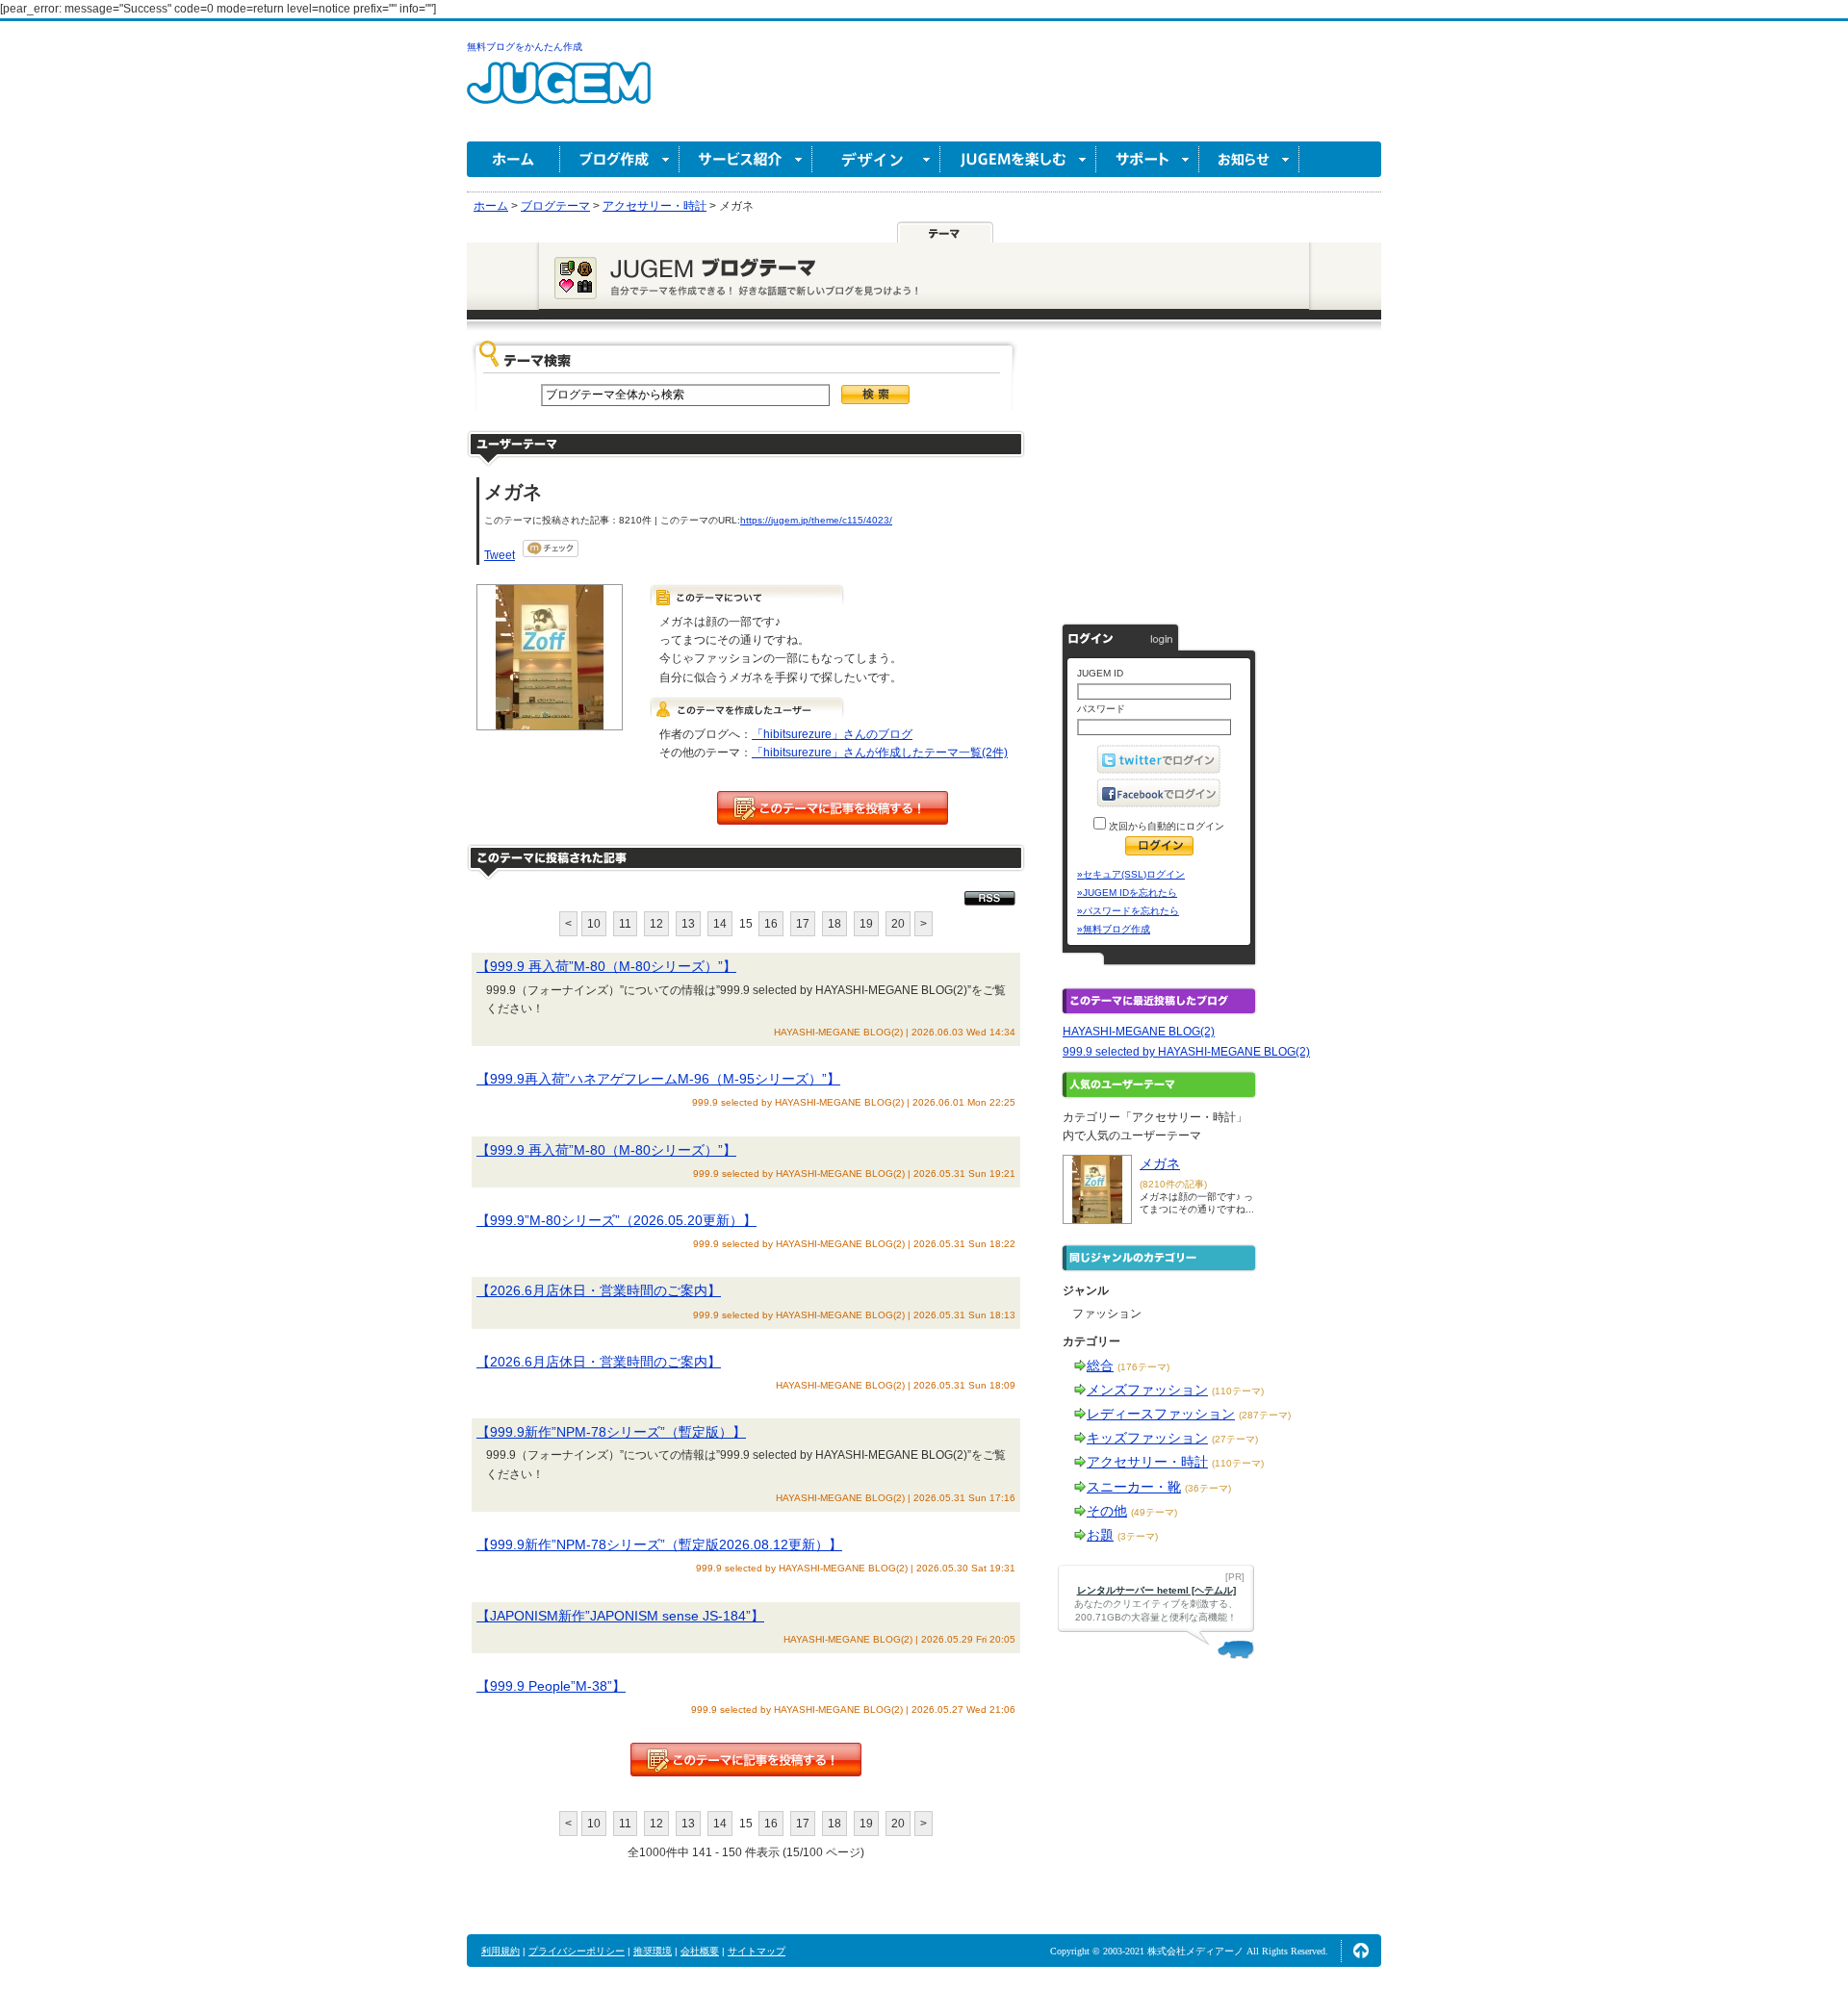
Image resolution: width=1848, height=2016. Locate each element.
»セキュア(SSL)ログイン (1131, 874)
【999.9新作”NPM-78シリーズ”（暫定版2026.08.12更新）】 (659, 1544)
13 (688, 924)
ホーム (513, 159)
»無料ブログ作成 (1114, 929)
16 (771, 924)
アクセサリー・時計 (1147, 1462)
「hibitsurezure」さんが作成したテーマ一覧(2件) (880, 753)
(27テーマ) (1235, 1439)
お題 (1100, 1535)
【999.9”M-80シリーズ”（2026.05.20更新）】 (616, 1220)
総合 (1100, 1365)
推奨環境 (653, 1951)
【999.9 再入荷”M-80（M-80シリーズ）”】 (606, 966)
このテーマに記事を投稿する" (746, 1760)
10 (594, 924)
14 (720, 924)
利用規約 (500, 1951)
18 (834, 924)
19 (866, 924)
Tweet (500, 555)
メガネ (1160, 1163)
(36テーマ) (1208, 1488)
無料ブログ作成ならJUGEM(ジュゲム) (559, 94)
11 (625, 924)
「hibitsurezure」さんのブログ (832, 734)
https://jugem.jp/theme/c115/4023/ (816, 520)
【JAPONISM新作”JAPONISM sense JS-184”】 (620, 1616)
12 (656, 924)
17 (803, 924)
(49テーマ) (1154, 1512)
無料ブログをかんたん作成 (525, 47)
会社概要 (700, 1951)
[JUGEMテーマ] (945, 232)
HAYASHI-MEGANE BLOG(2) (1139, 1032)
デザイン (876, 159)
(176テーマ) (1143, 1367)
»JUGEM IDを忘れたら (1127, 893)
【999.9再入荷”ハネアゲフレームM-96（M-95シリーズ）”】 (658, 1079)
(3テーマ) (1138, 1536)
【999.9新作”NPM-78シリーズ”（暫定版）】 (611, 1432)
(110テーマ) (1238, 1391)
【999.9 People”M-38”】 (551, 1686)
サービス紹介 (746, 159)
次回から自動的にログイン (1165, 826)
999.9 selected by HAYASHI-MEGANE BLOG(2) (1186, 1052)
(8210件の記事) (1173, 1184)
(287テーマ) (1265, 1415)
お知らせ (1249, 159)
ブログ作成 (620, 159)
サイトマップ (757, 1951)
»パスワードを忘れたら (1128, 911)
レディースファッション (1161, 1414)
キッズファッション (1147, 1438)
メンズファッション (1147, 1390)
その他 (1107, 1511)
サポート (1148, 159)
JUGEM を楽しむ (1018, 159)
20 (898, 924)
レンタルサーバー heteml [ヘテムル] (1156, 1590)
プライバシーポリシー (577, 1951)
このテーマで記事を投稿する (833, 808)
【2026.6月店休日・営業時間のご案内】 (599, 1290)
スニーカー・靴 (1134, 1487)
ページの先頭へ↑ (1361, 1951)
